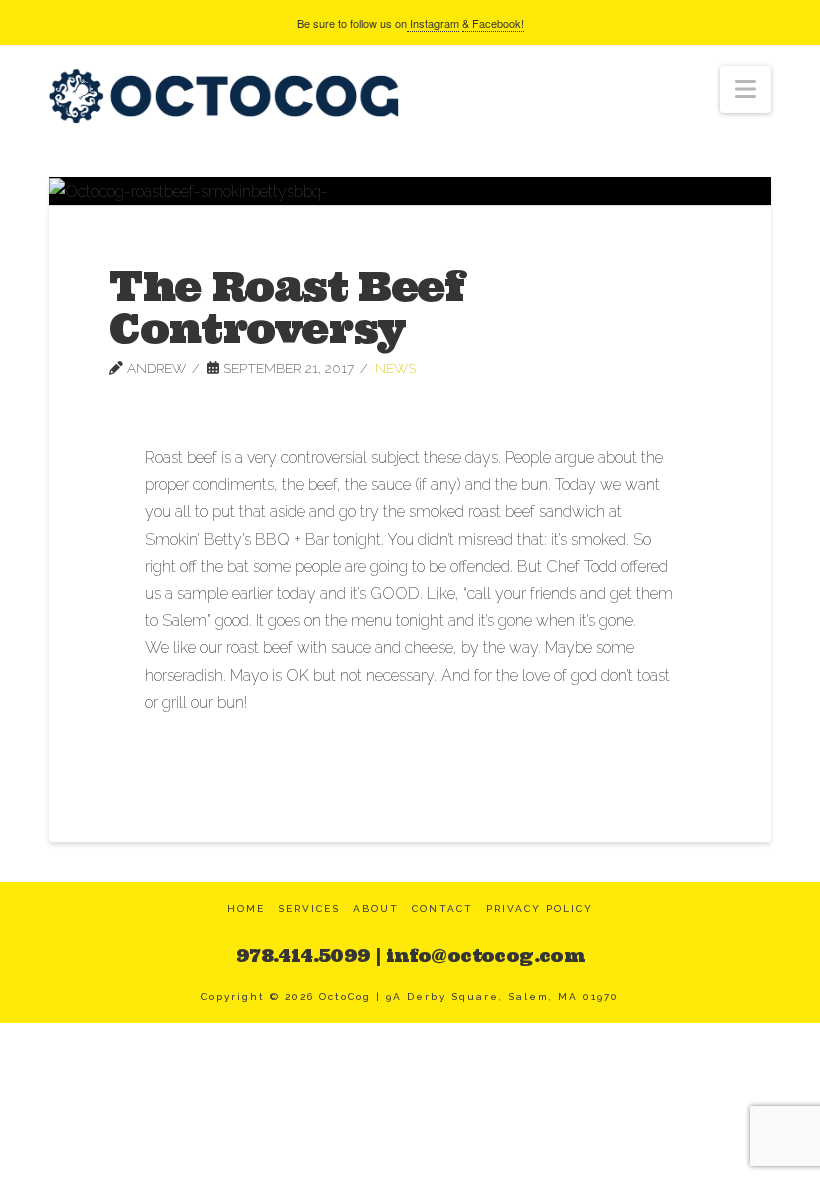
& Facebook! (493, 23)
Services (309, 908)
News (395, 368)
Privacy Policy (539, 908)
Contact (442, 908)
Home (246, 908)
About (376, 908)
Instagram (433, 23)
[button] (745, 89)
